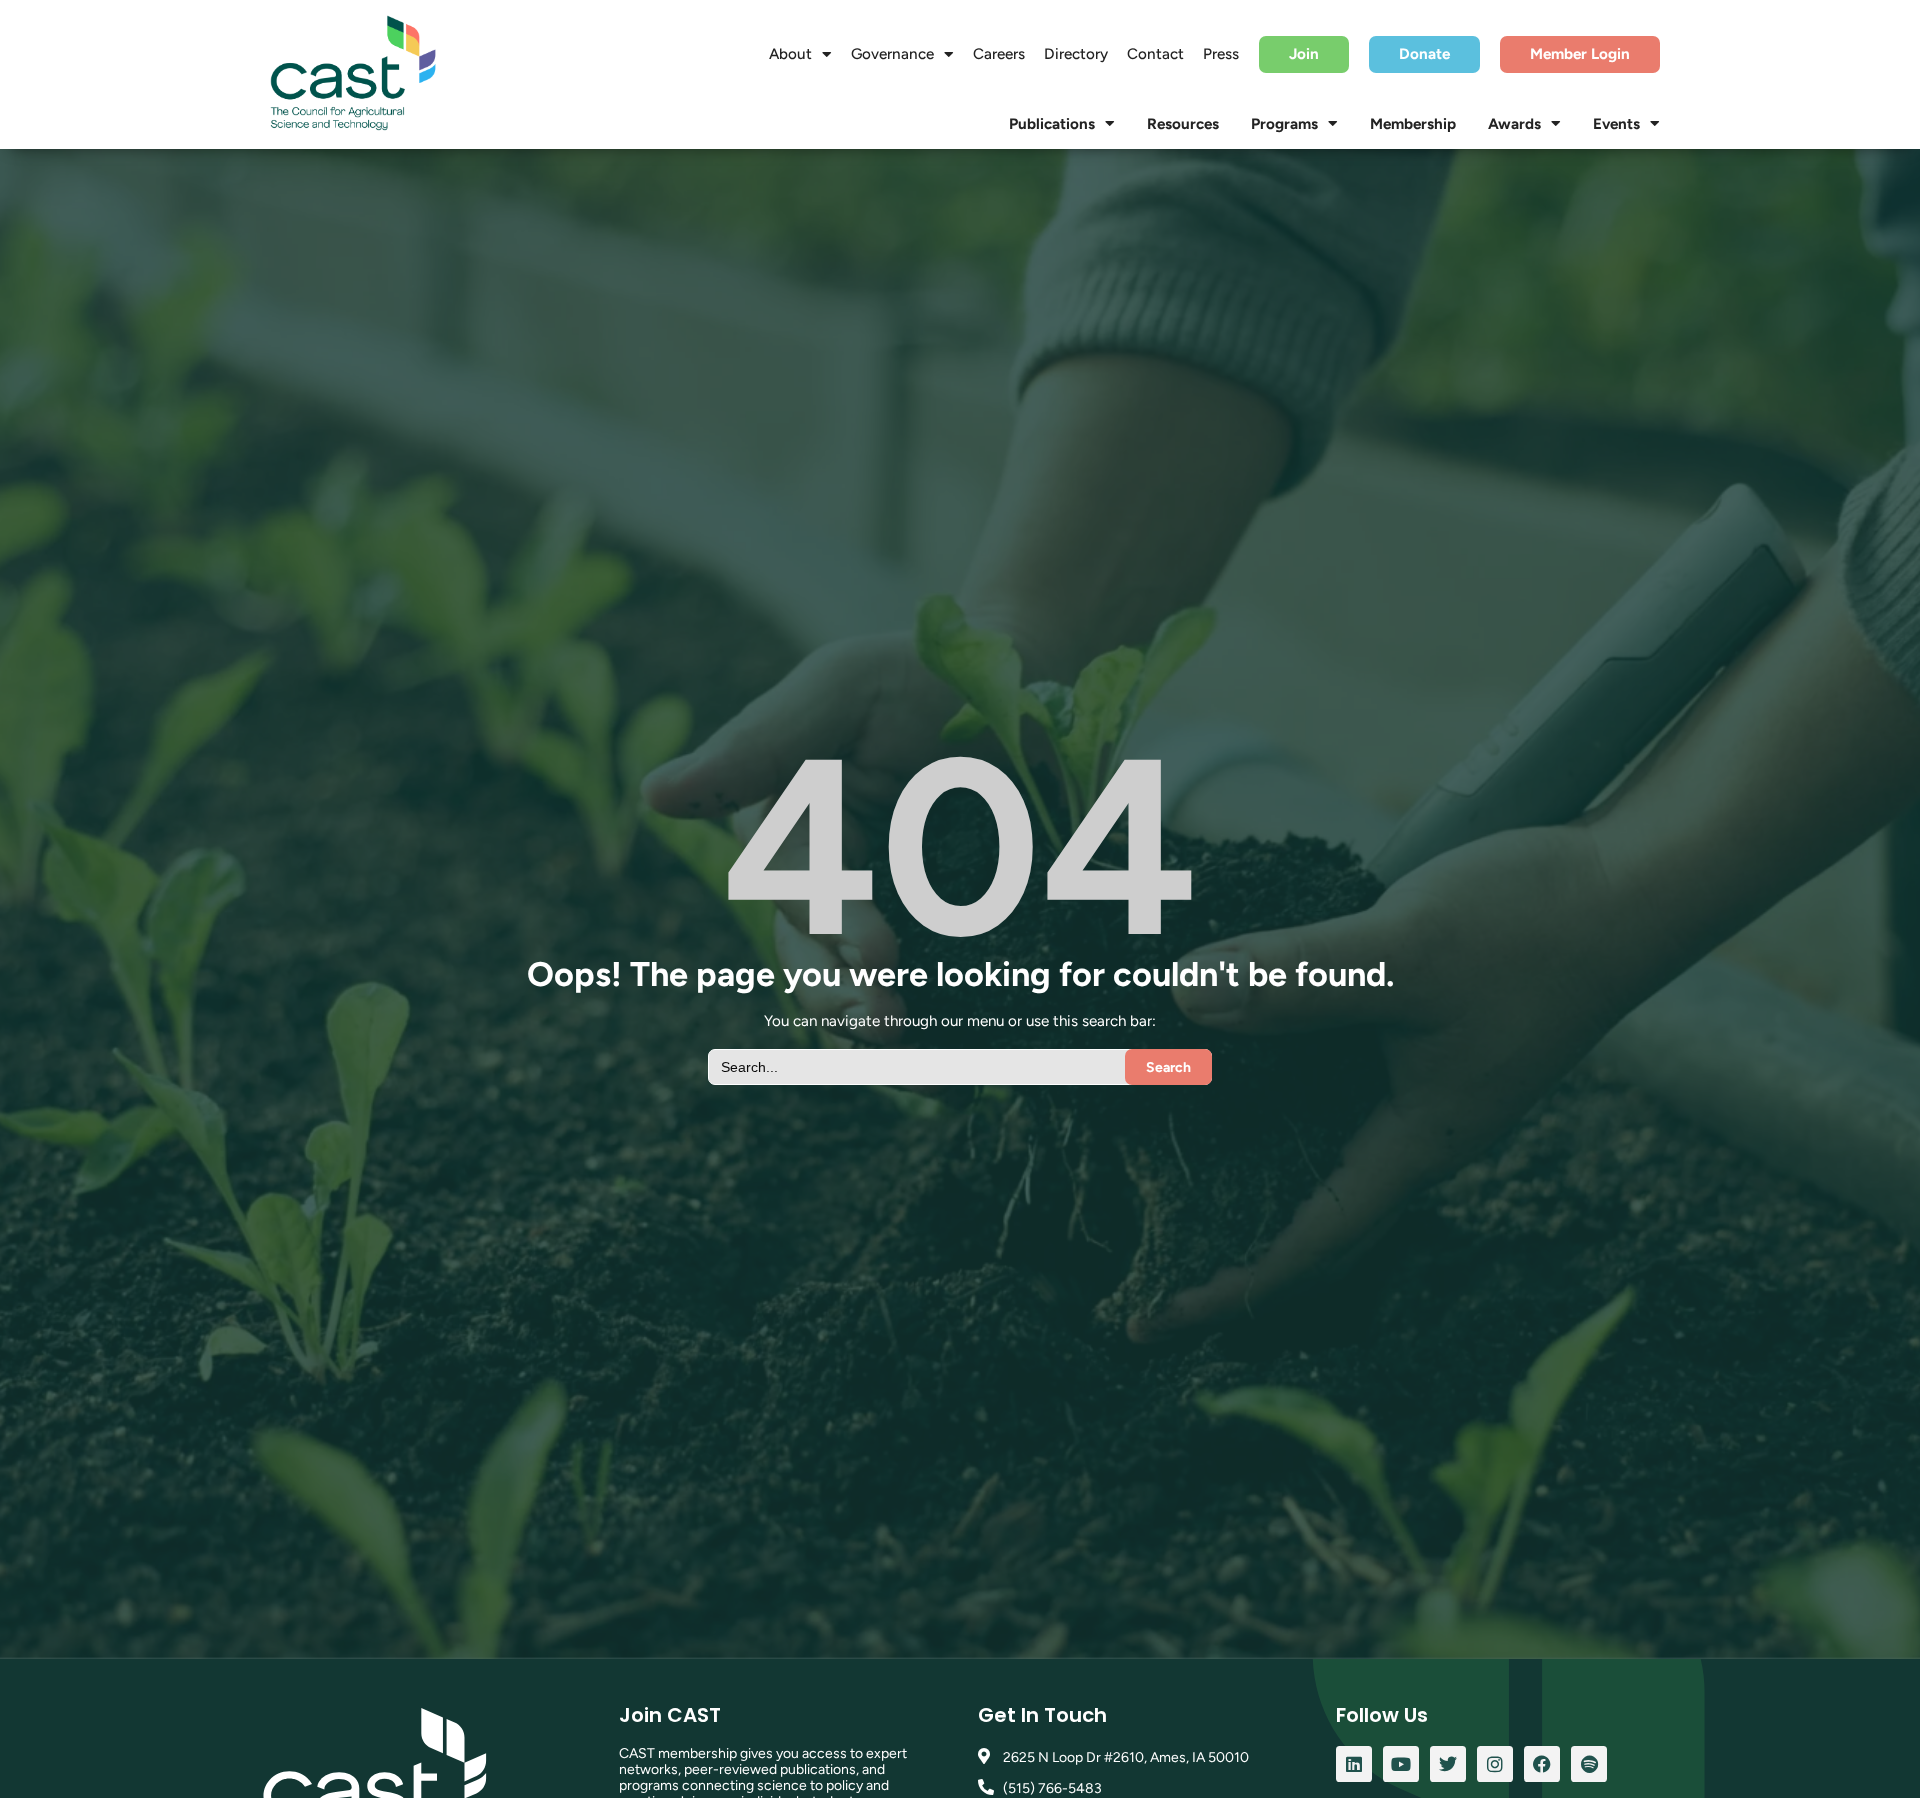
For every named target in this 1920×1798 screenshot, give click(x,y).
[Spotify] (1589, 1764)
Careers (999, 54)
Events (1616, 124)
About (790, 54)
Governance (892, 54)
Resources (1183, 124)
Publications (1052, 124)
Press (1221, 54)
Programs (1284, 124)
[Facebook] (1542, 1764)
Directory (1076, 54)
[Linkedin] (1354, 1764)
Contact (1155, 54)
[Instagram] (1495, 1764)
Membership (1413, 124)
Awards (1514, 124)
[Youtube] (1401, 1764)
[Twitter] (1448, 1764)
